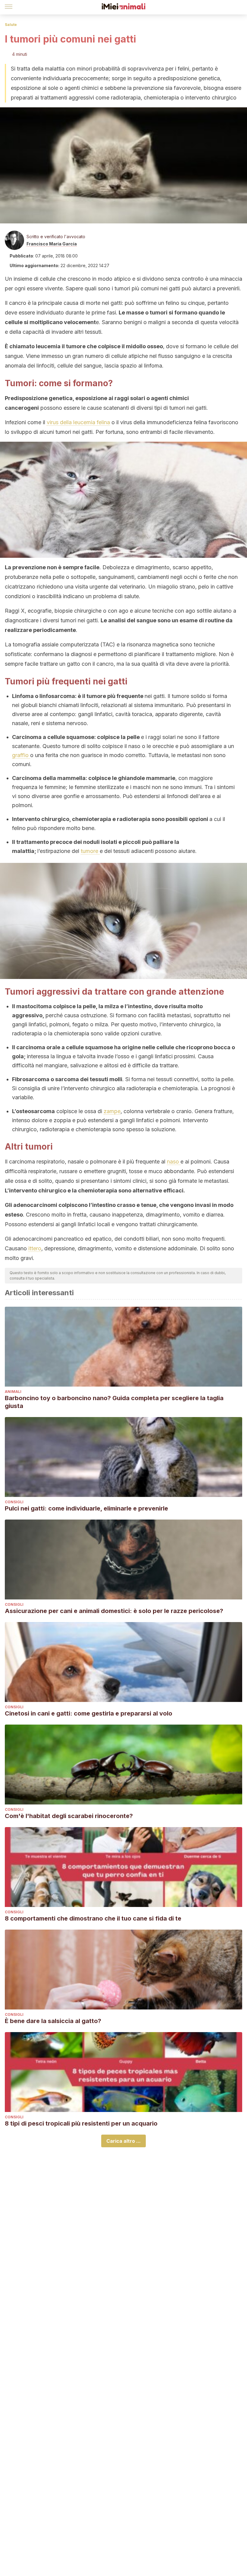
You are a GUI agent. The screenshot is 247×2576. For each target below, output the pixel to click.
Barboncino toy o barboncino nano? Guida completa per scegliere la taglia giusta (114, 1402)
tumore (90, 851)
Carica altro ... (123, 2141)
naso (174, 1162)
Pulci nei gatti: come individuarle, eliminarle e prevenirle (86, 1508)
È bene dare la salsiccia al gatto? (53, 2021)
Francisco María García (52, 244)
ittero (35, 1248)
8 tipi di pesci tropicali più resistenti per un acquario (81, 2123)
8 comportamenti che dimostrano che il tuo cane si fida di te (93, 1918)
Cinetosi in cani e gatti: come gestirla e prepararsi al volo (89, 1713)
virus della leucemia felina (78, 422)
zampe (112, 1111)
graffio (21, 755)
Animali (13, 1392)
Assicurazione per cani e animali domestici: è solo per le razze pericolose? (114, 1611)
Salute (11, 25)
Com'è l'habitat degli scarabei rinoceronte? (69, 1816)
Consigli (14, 1502)
